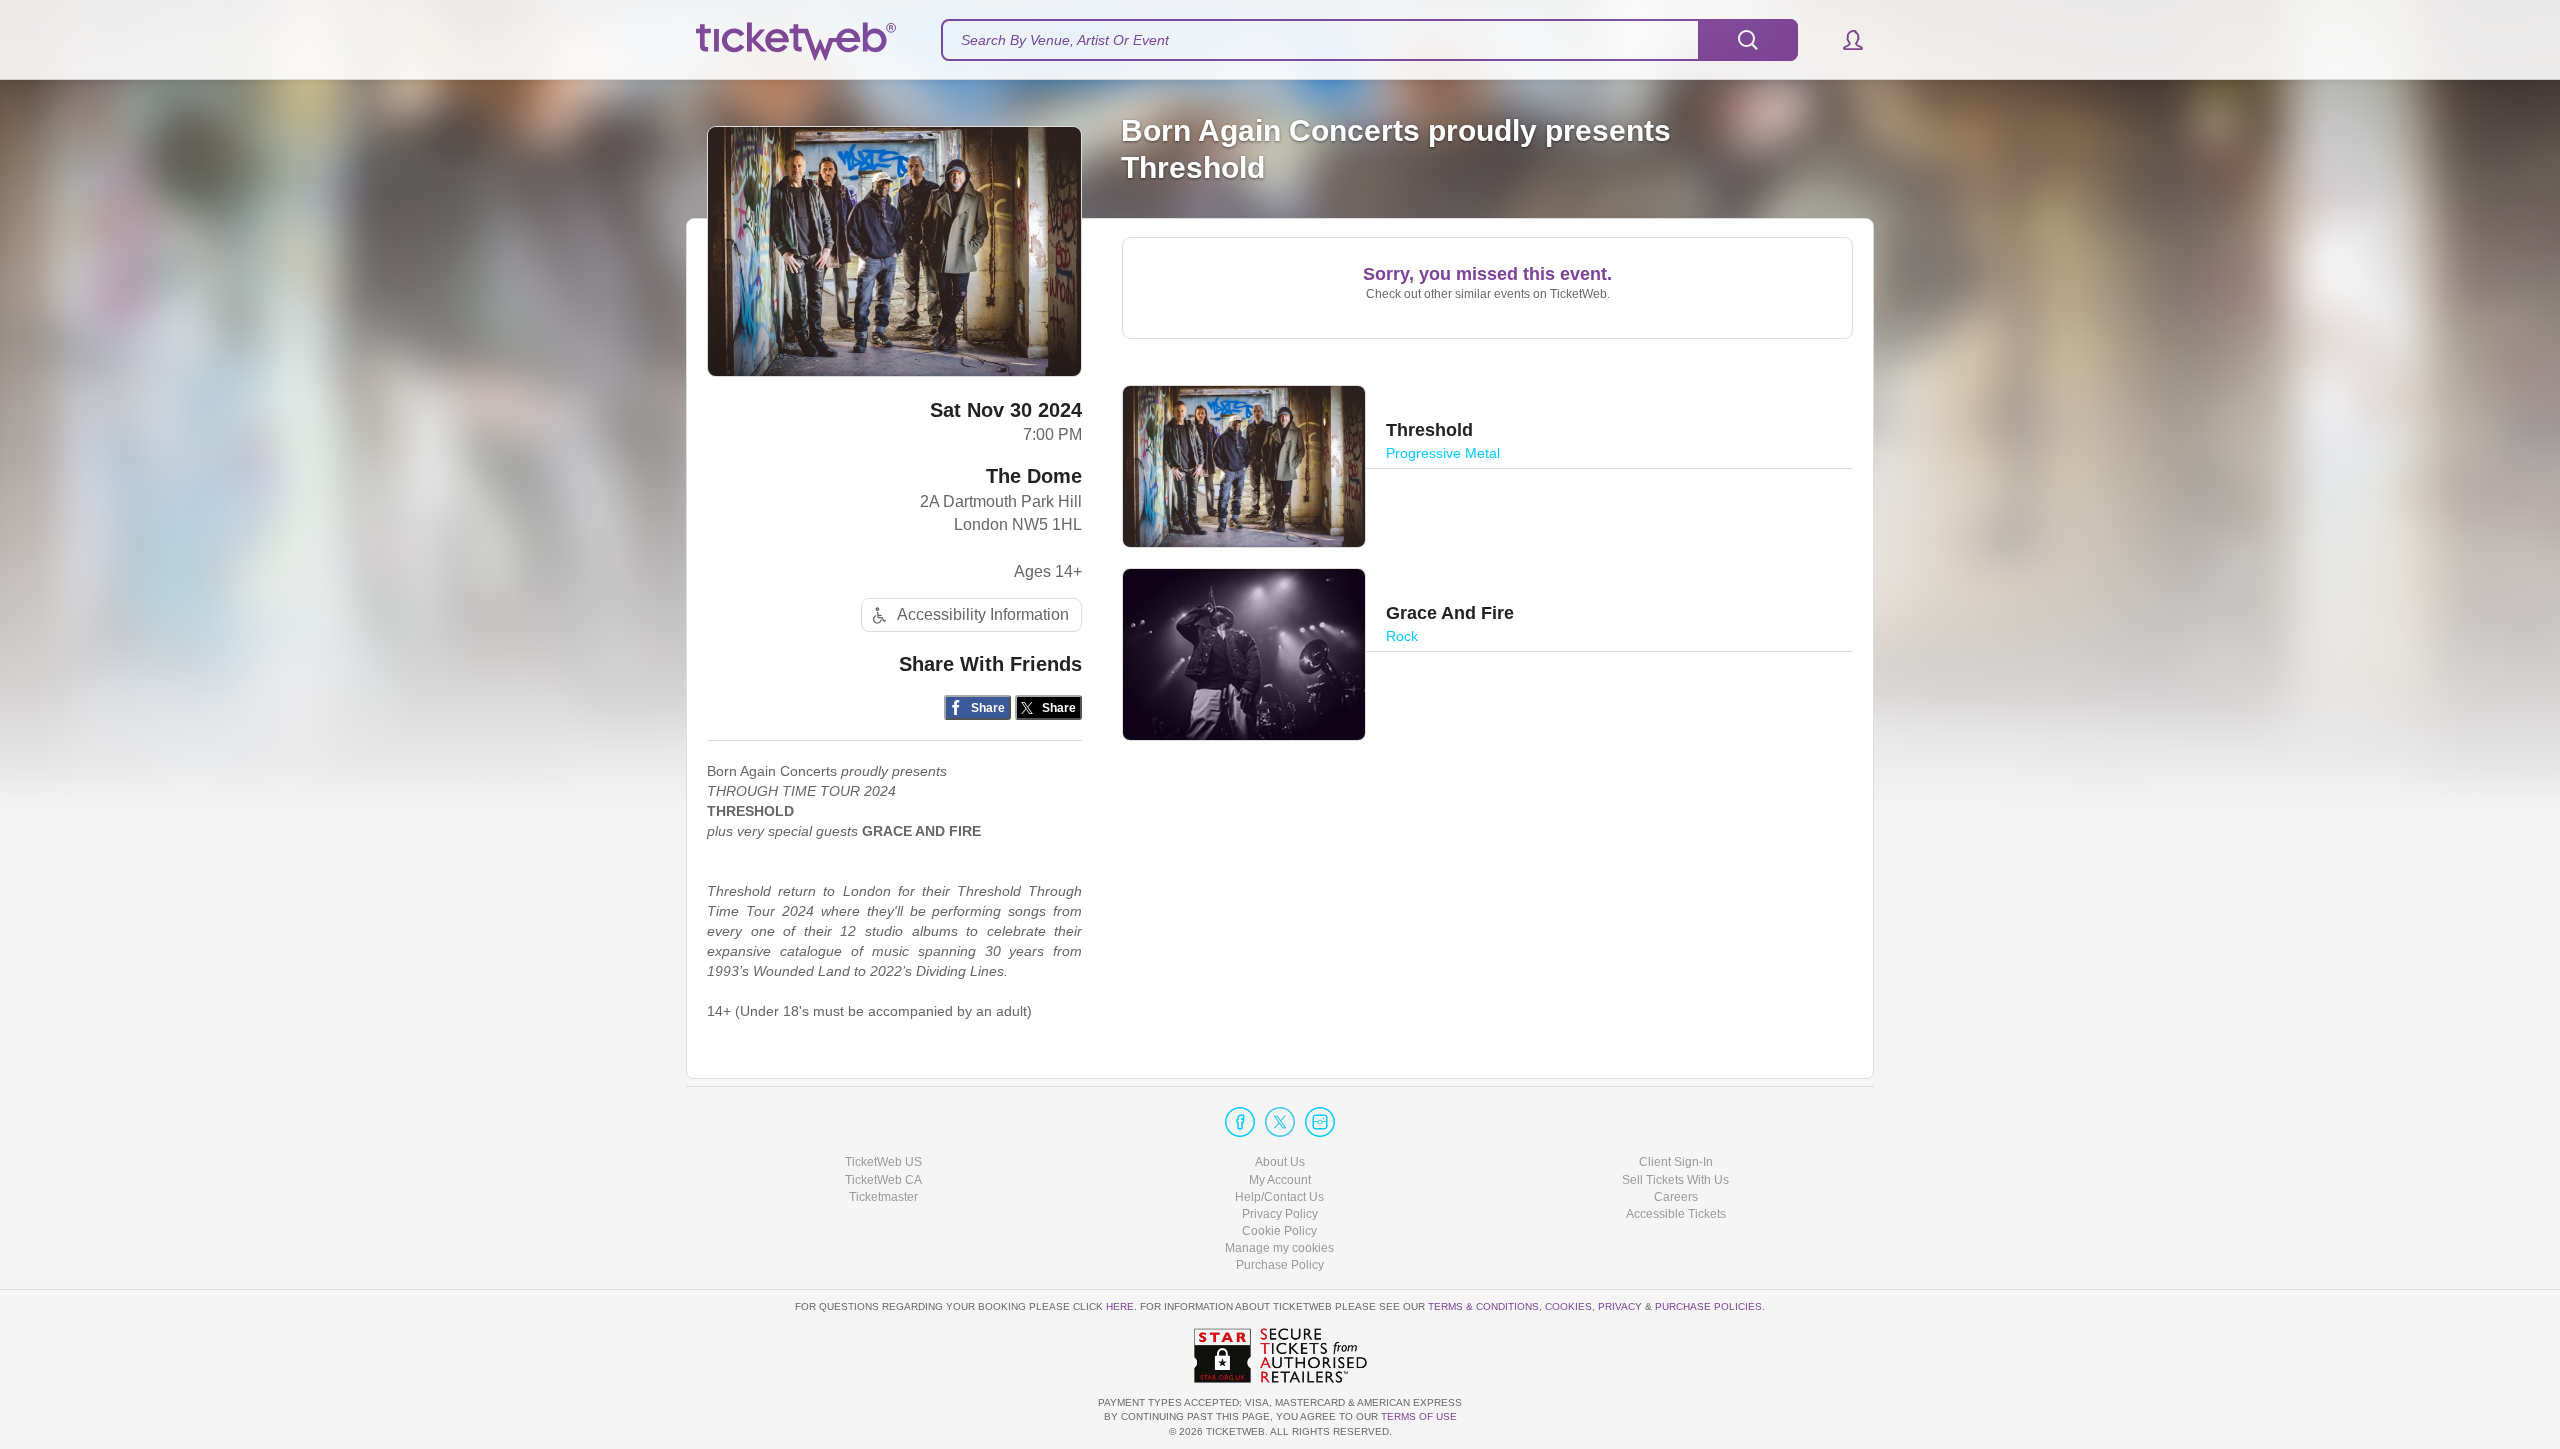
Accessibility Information (983, 614)
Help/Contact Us (1279, 1197)
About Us (1280, 1162)
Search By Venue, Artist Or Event (1065, 40)
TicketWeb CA (883, 1180)
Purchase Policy (1280, 1265)
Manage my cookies (1279, 1248)
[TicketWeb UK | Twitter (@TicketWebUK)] (1280, 1122)
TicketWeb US (883, 1162)
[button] (1843, 40)
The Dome (1034, 476)
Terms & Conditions (1483, 1306)
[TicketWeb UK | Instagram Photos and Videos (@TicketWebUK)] (1320, 1122)
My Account (1280, 1180)
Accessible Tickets (1676, 1214)
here (1120, 1306)
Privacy (1620, 1306)
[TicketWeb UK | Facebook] (1240, 1122)
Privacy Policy (1280, 1214)
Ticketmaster (883, 1197)
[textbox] (1369, 40)
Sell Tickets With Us (1675, 1180)
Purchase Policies (1708, 1306)
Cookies (1568, 1306)
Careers (1676, 1197)
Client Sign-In (1676, 1162)
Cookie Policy (1279, 1231)
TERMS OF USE (1419, 1416)
